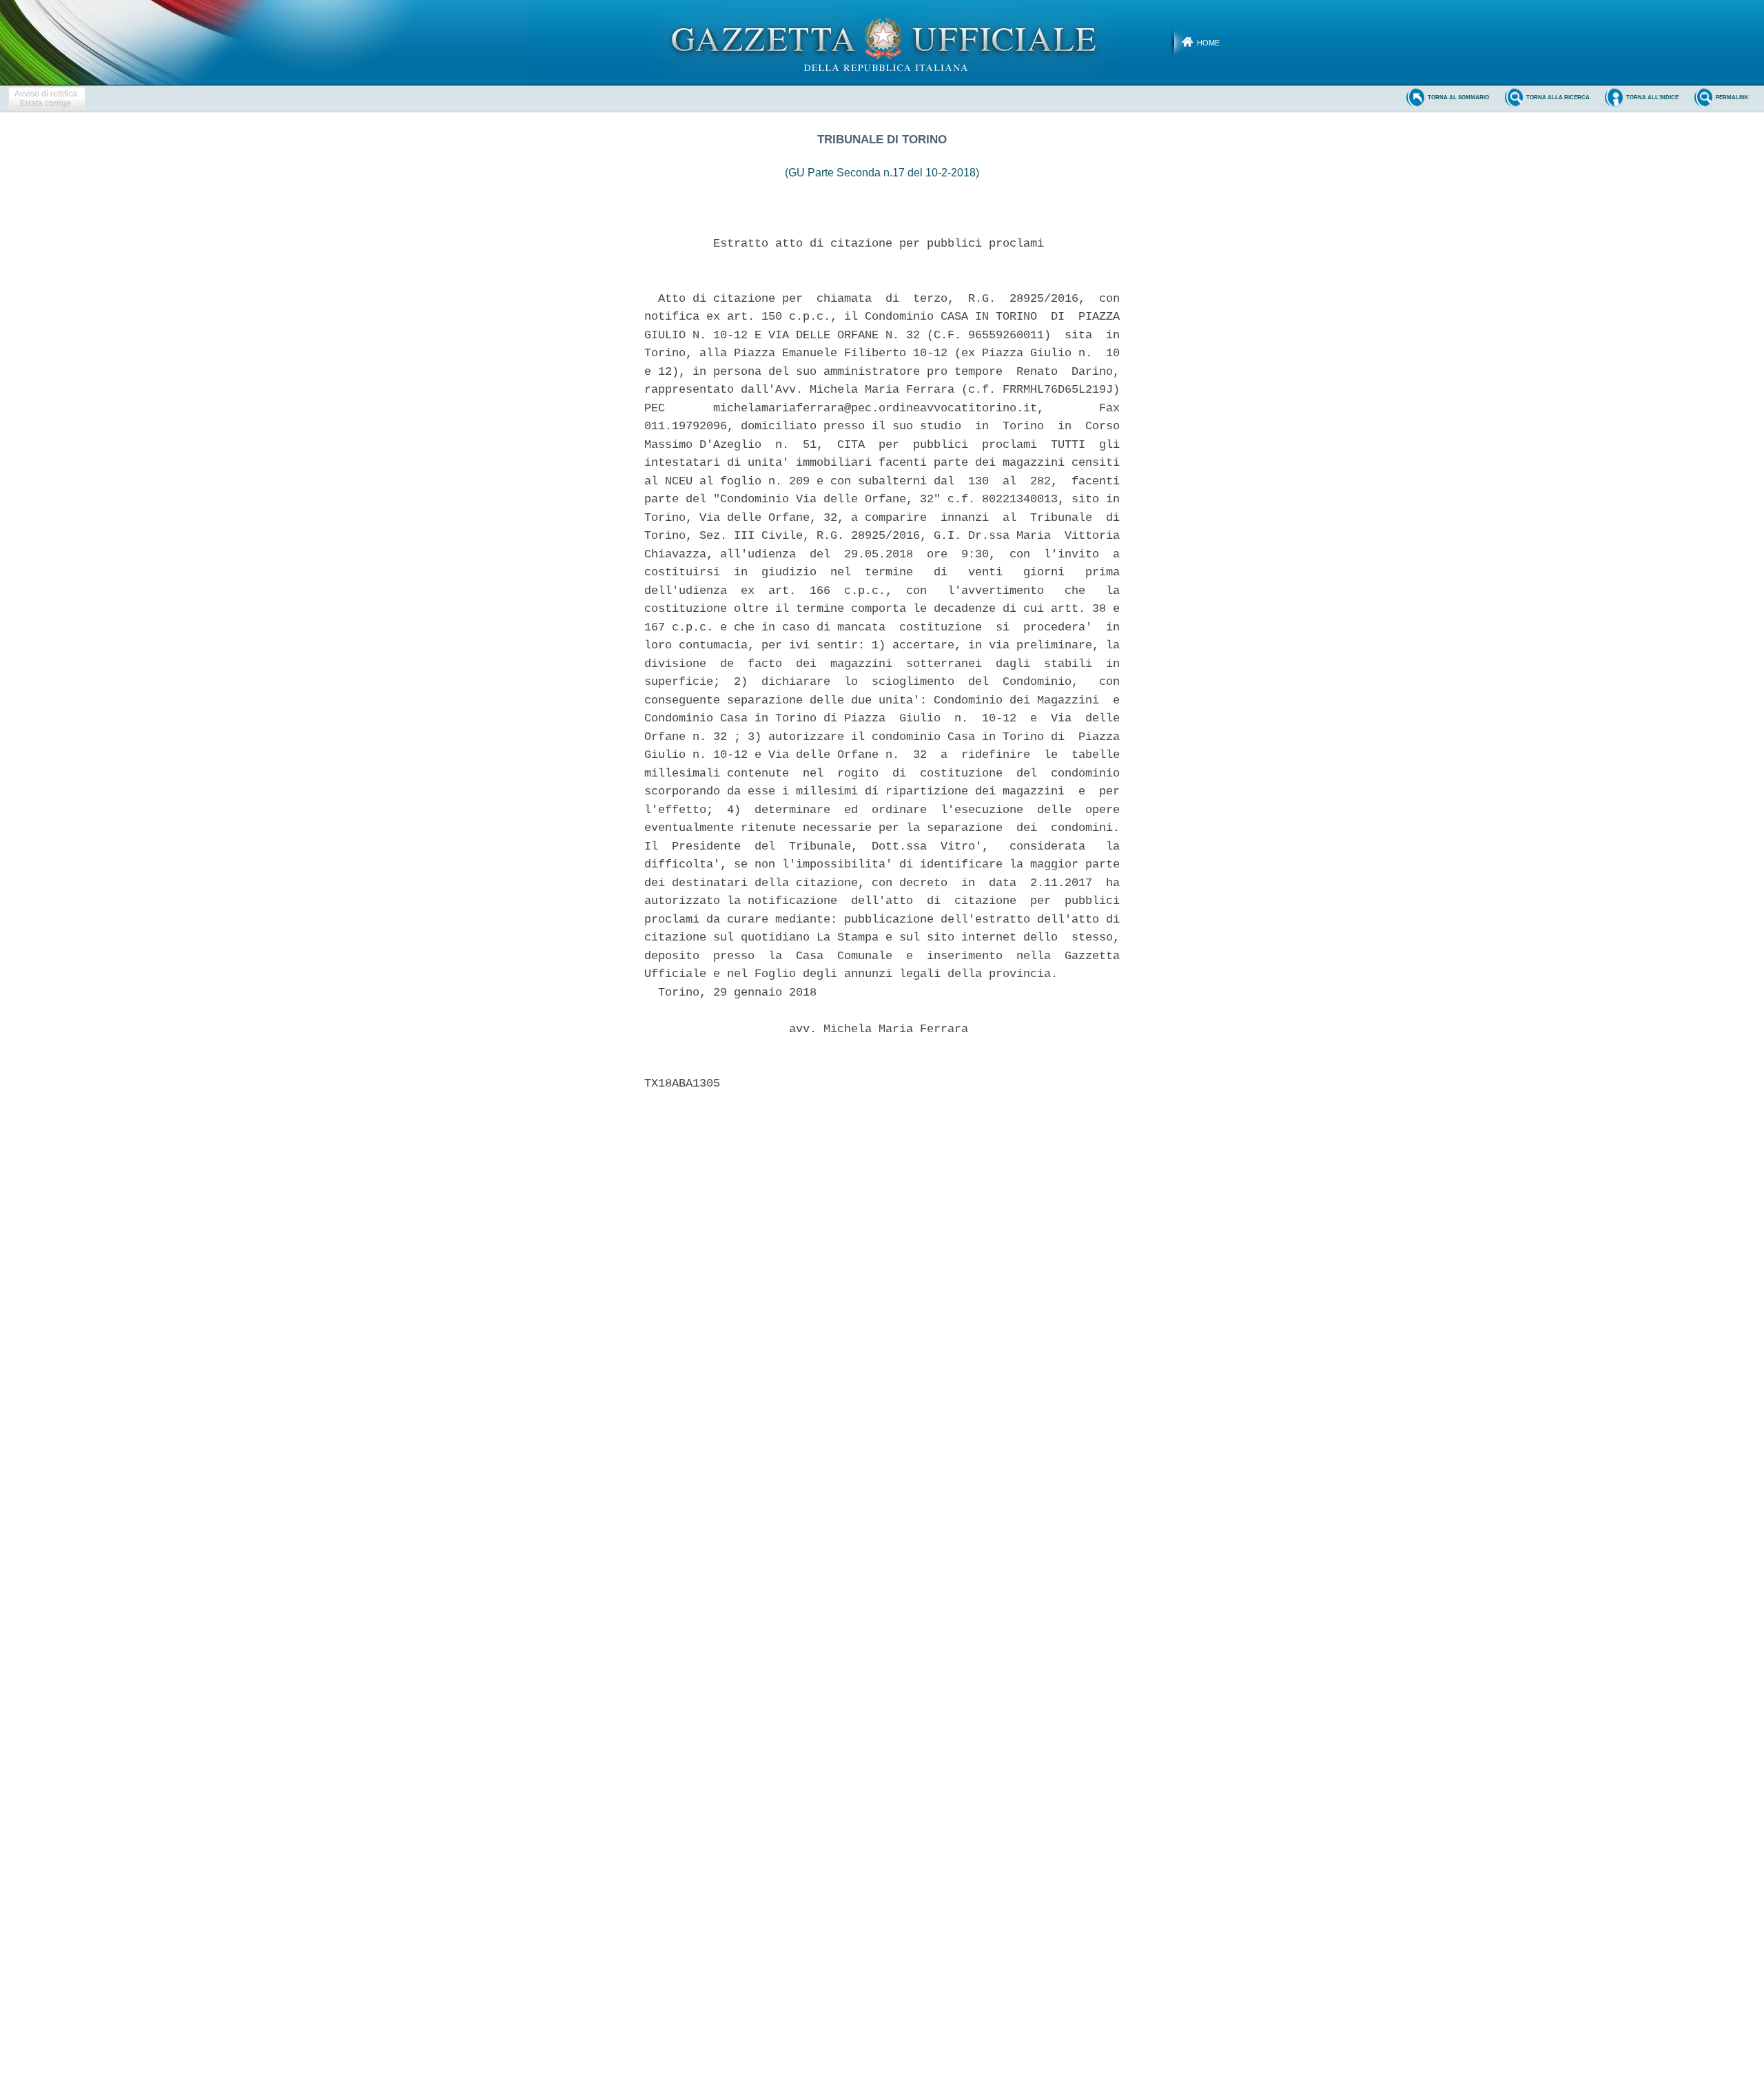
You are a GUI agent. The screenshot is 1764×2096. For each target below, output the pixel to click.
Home (1208, 43)
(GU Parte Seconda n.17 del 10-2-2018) (882, 173)
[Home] (882, 42)
